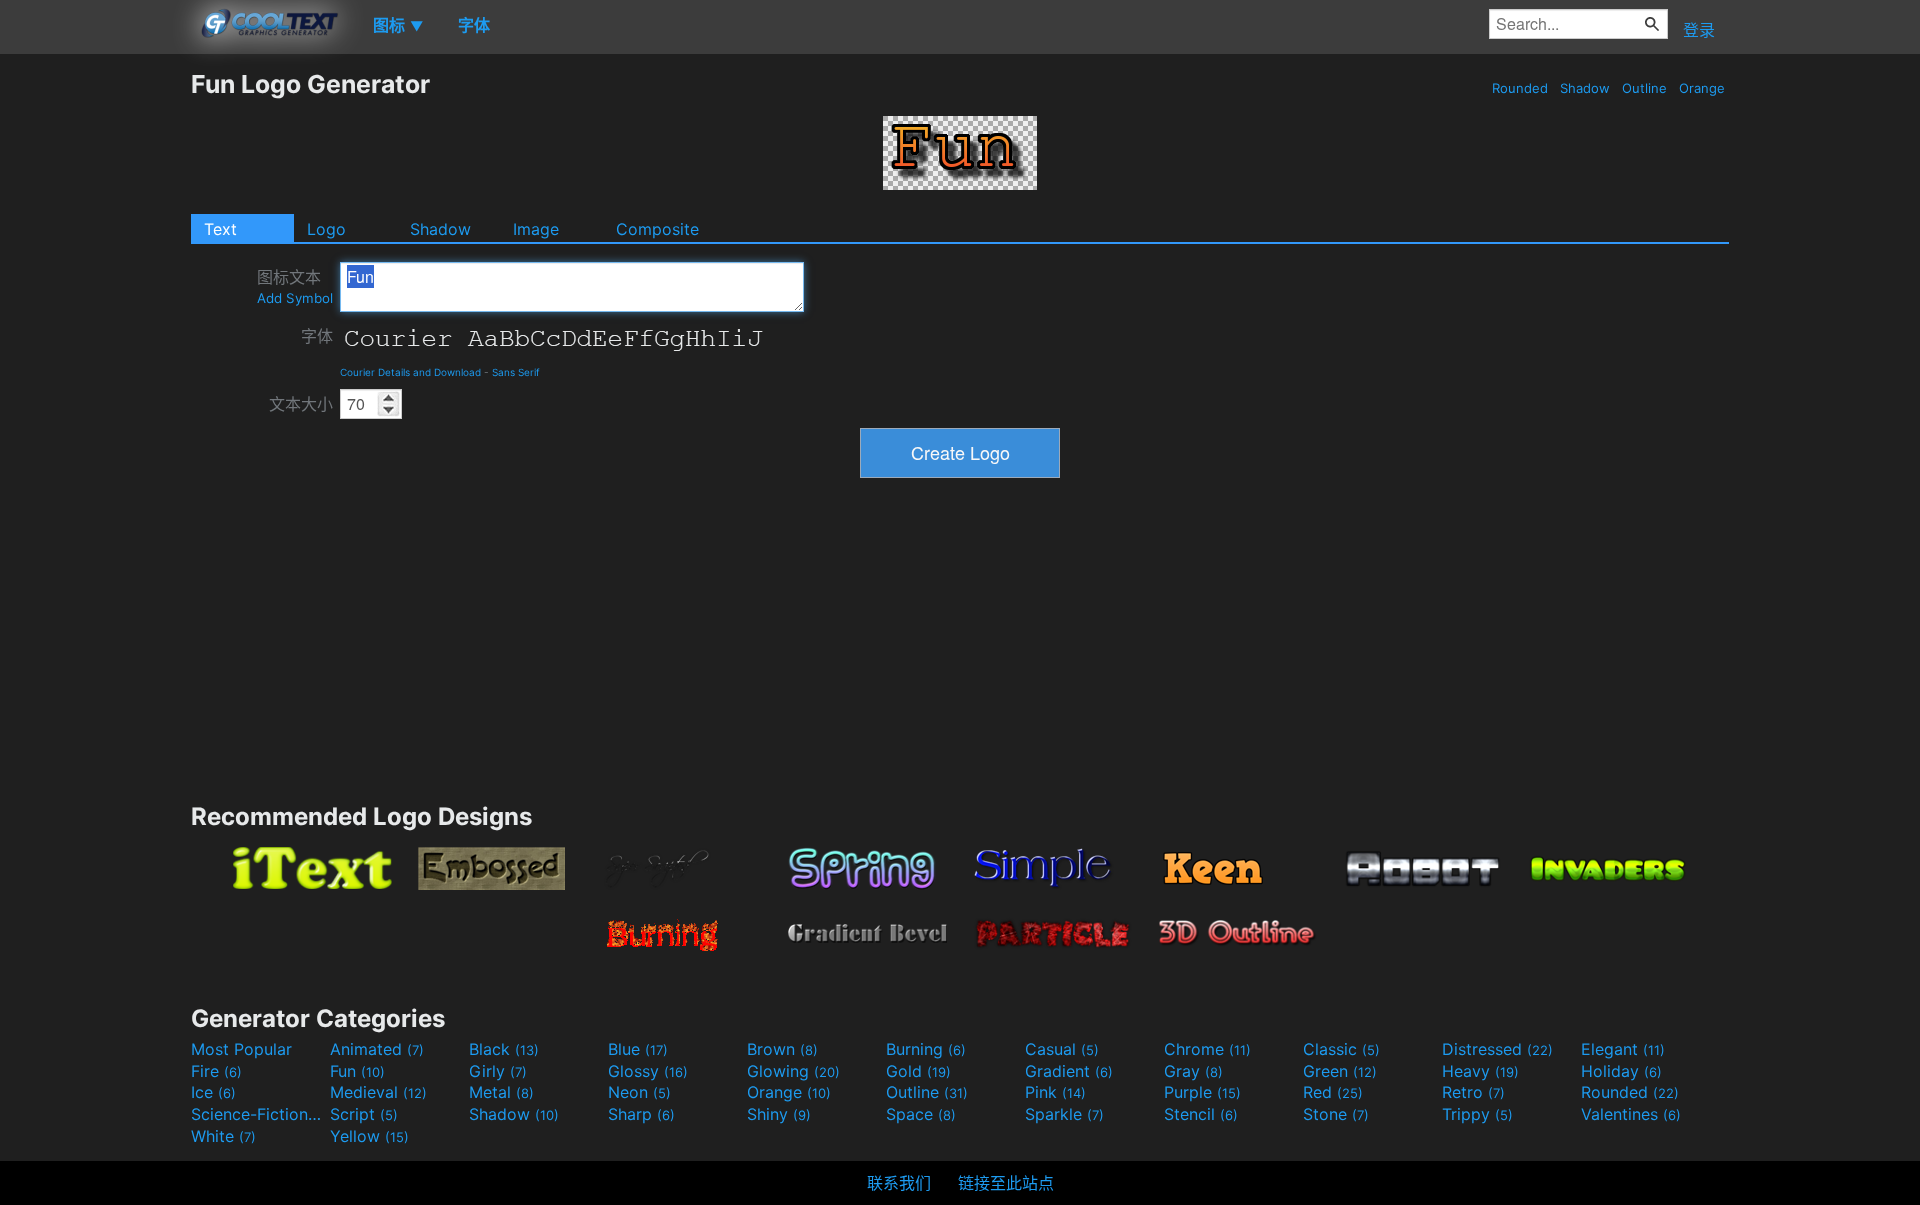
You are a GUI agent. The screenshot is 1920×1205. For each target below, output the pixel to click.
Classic (1341, 1049)
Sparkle (1064, 1114)
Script (364, 1114)
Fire (216, 1071)
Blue (638, 1049)
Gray (1193, 1071)
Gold (918, 1071)
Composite (657, 229)
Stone (1336, 1114)
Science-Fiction (258, 1114)
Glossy (648, 1071)
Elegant (1623, 1049)
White (223, 1136)
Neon (639, 1092)
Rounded (1520, 88)
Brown (782, 1049)
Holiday (1621, 1071)
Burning (926, 1049)
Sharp (641, 1114)
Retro (1473, 1092)
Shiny (779, 1114)
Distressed (1497, 1049)
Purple (1202, 1092)
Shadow (1585, 88)
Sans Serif (516, 372)
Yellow (369, 1136)
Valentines (1631, 1114)
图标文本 (295, 286)
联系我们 (899, 1183)
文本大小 (301, 404)
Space (921, 1114)
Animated (377, 1049)
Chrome (1207, 1049)
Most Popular (241, 1049)
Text (220, 229)
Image (536, 229)
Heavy (1480, 1071)
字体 (317, 336)
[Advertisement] (95, 369)
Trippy (1477, 1114)
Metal (501, 1092)
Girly (498, 1071)
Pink (1055, 1092)
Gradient (1069, 1071)
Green (1340, 1071)
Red (1333, 1092)
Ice (213, 1092)
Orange (1702, 88)
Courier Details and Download (410, 372)
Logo (326, 229)
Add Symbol (295, 298)
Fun (357, 1071)
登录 (1699, 30)
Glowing (793, 1071)
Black (504, 1049)
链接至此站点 (1006, 1183)
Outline (1644, 88)
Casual (1062, 1049)
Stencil (1201, 1114)
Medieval (378, 1092)
